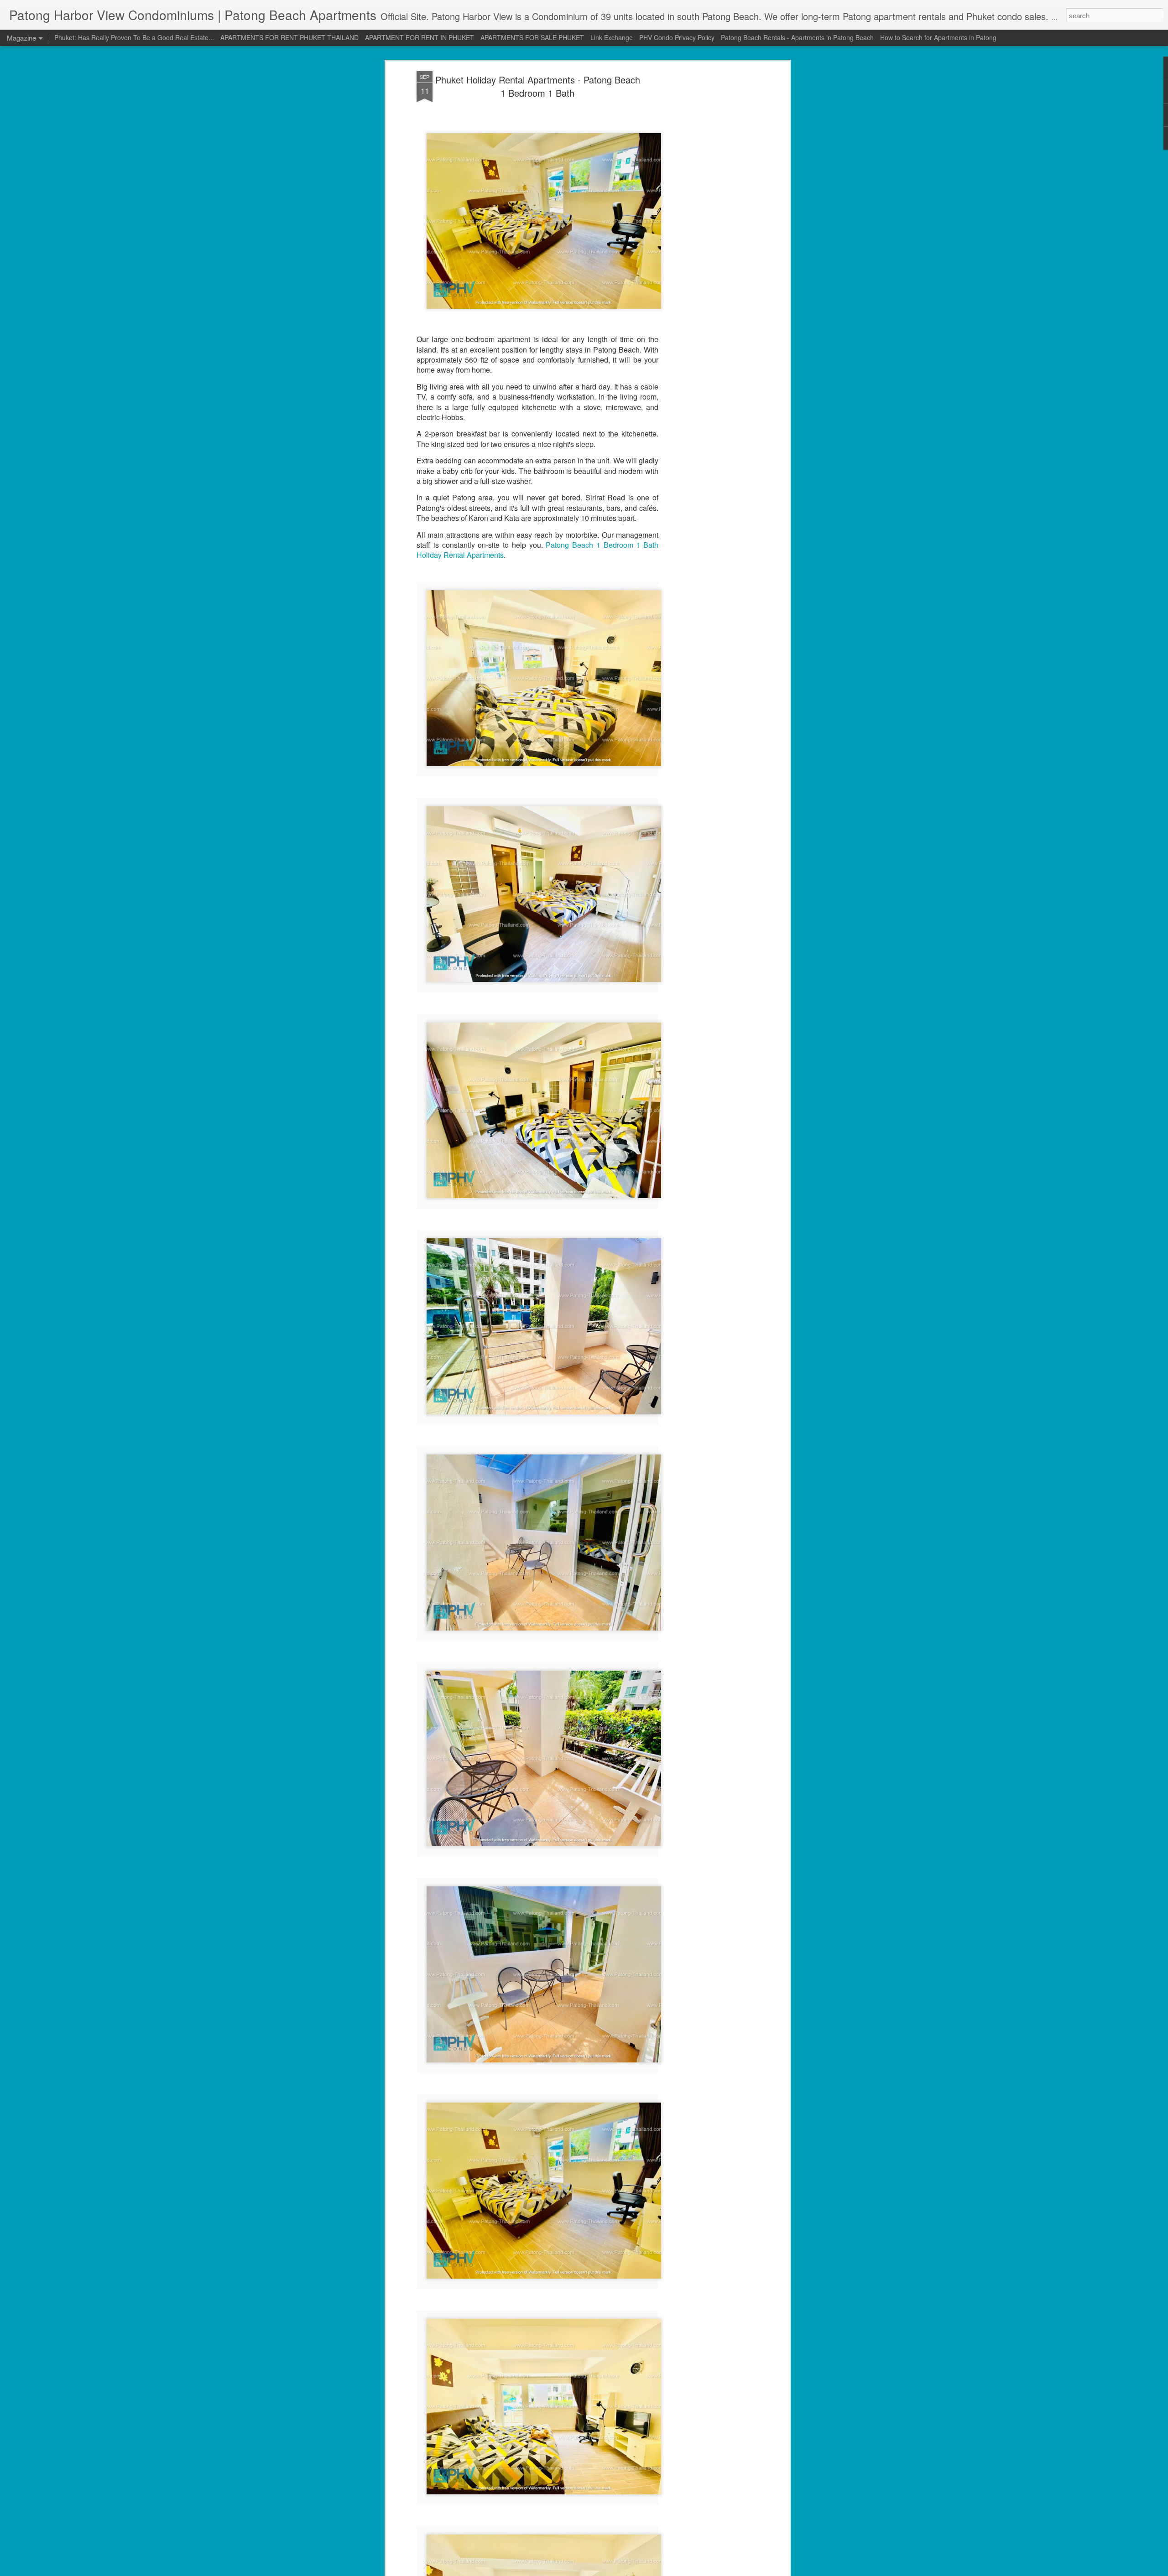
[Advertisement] (709, 215)
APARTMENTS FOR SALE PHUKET (532, 37)
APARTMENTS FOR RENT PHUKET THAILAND (289, 37)
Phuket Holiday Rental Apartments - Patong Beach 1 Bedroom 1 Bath (538, 86)
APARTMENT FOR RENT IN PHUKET (420, 37)
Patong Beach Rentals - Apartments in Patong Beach (797, 37)
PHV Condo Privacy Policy (677, 37)
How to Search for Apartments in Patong (938, 37)
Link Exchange (612, 37)
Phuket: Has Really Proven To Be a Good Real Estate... (134, 37)
